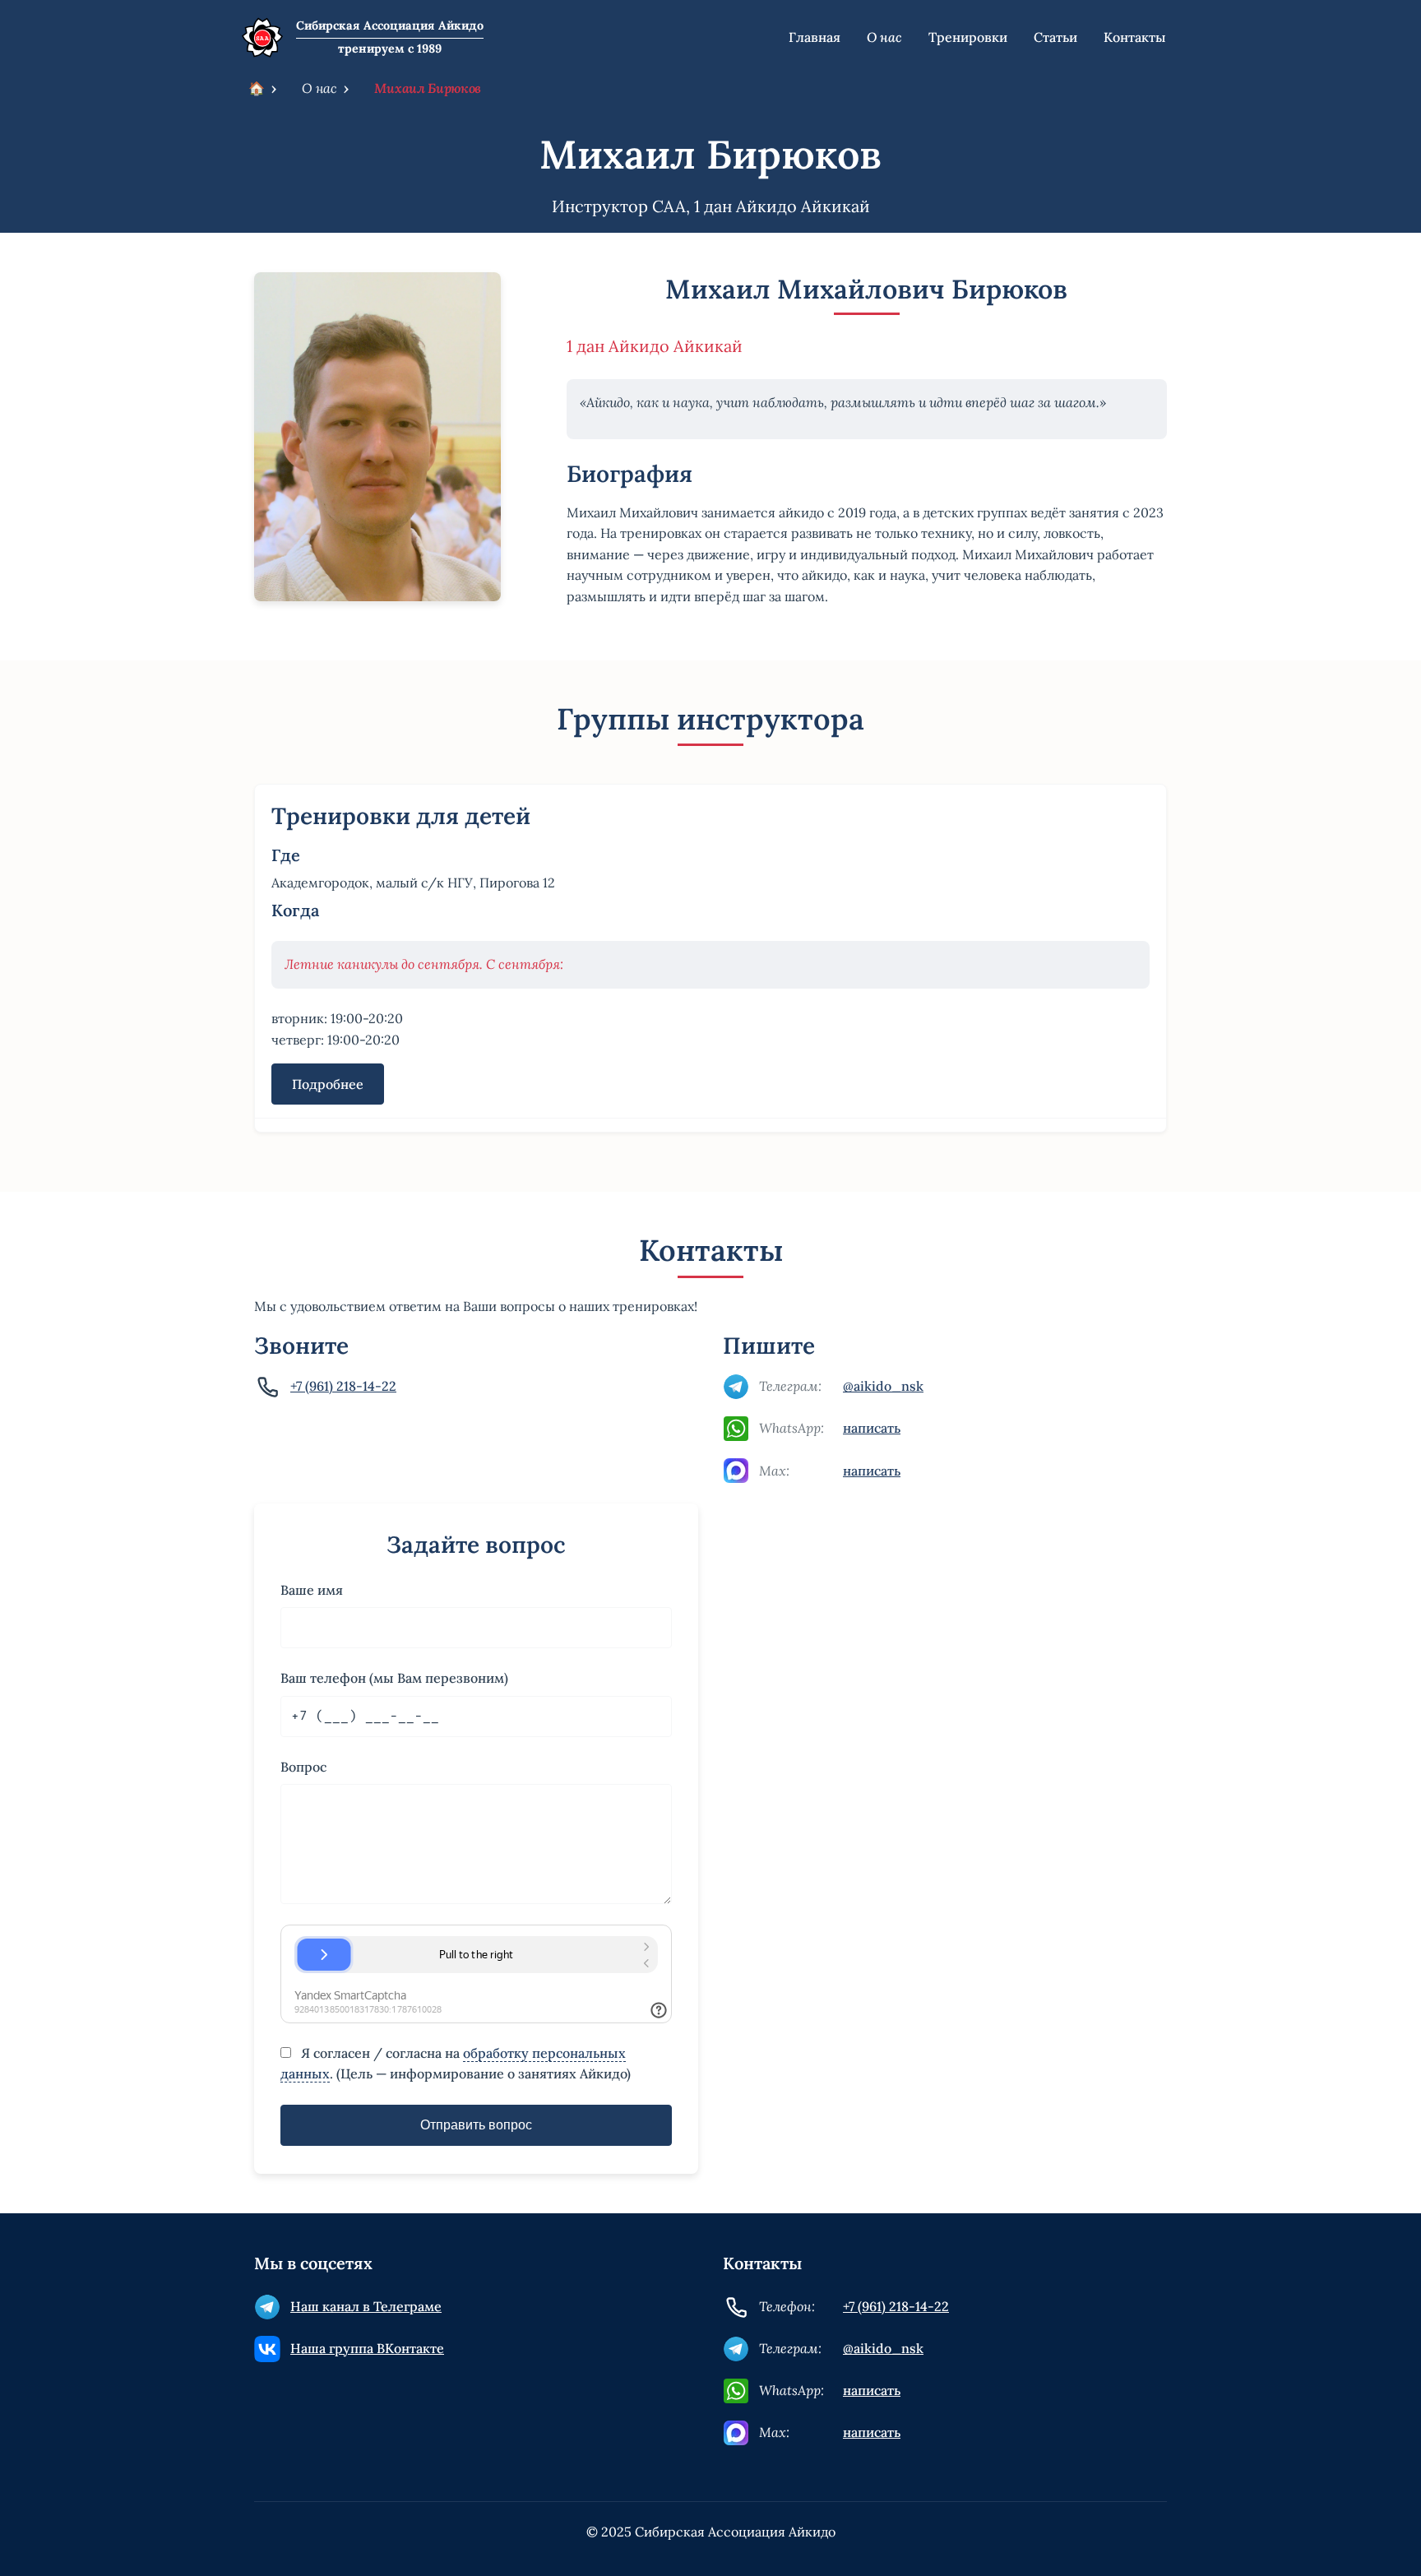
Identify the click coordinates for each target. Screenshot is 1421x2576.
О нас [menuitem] (884, 37)
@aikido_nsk (883, 1386)
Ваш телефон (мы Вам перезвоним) (394, 1678)
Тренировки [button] (968, 37)
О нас (319, 88)
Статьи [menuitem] (1055, 37)
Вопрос (303, 1767)
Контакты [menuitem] (1135, 37)
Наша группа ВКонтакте (367, 2348)
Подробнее (328, 1084)
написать (872, 1428)
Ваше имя (312, 1590)
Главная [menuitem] (815, 37)
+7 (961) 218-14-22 (343, 1386)
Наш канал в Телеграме (366, 2306)
